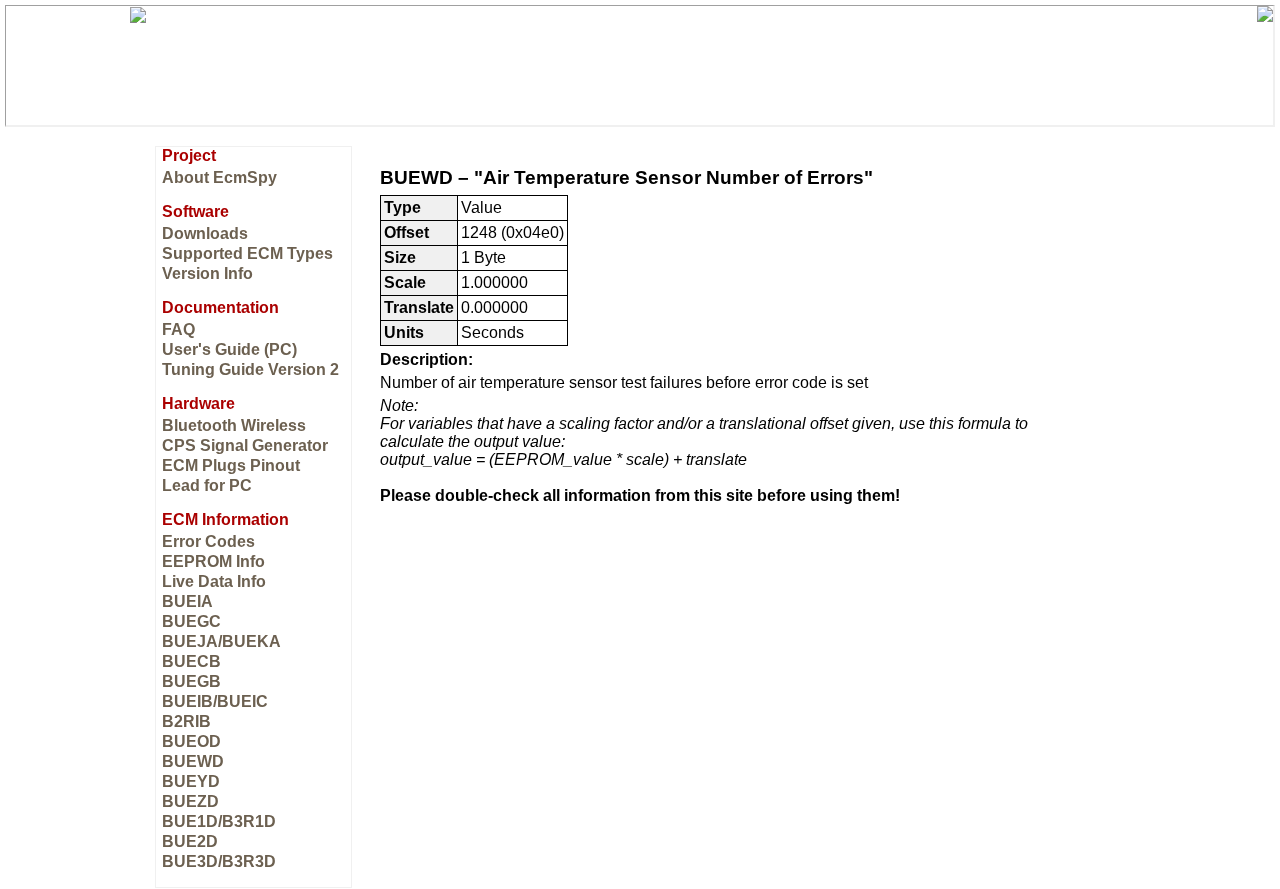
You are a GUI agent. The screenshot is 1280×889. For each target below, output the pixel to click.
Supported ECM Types (247, 253)
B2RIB (186, 721)
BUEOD (191, 741)
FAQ (178, 329)
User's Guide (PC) (229, 349)
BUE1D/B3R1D (219, 821)
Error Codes (208, 541)
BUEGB (191, 681)
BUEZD (190, 801)
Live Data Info (214, 581)
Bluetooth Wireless (234, 425)
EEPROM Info (213, 561)
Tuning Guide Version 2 (250, 369)
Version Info (207, 273)
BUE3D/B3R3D (219, 861)
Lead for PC (207, 485)
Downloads (205, 233)
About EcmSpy (219, 177)
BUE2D (190, 841)
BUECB (191, 661)
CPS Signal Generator (245, 445)
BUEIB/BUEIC (215, 701)
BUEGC (191, 621)
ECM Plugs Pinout (231, 465)
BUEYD (191, 781)
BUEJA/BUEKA (221, 641)
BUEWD (193, 761)
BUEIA (187, 601)
